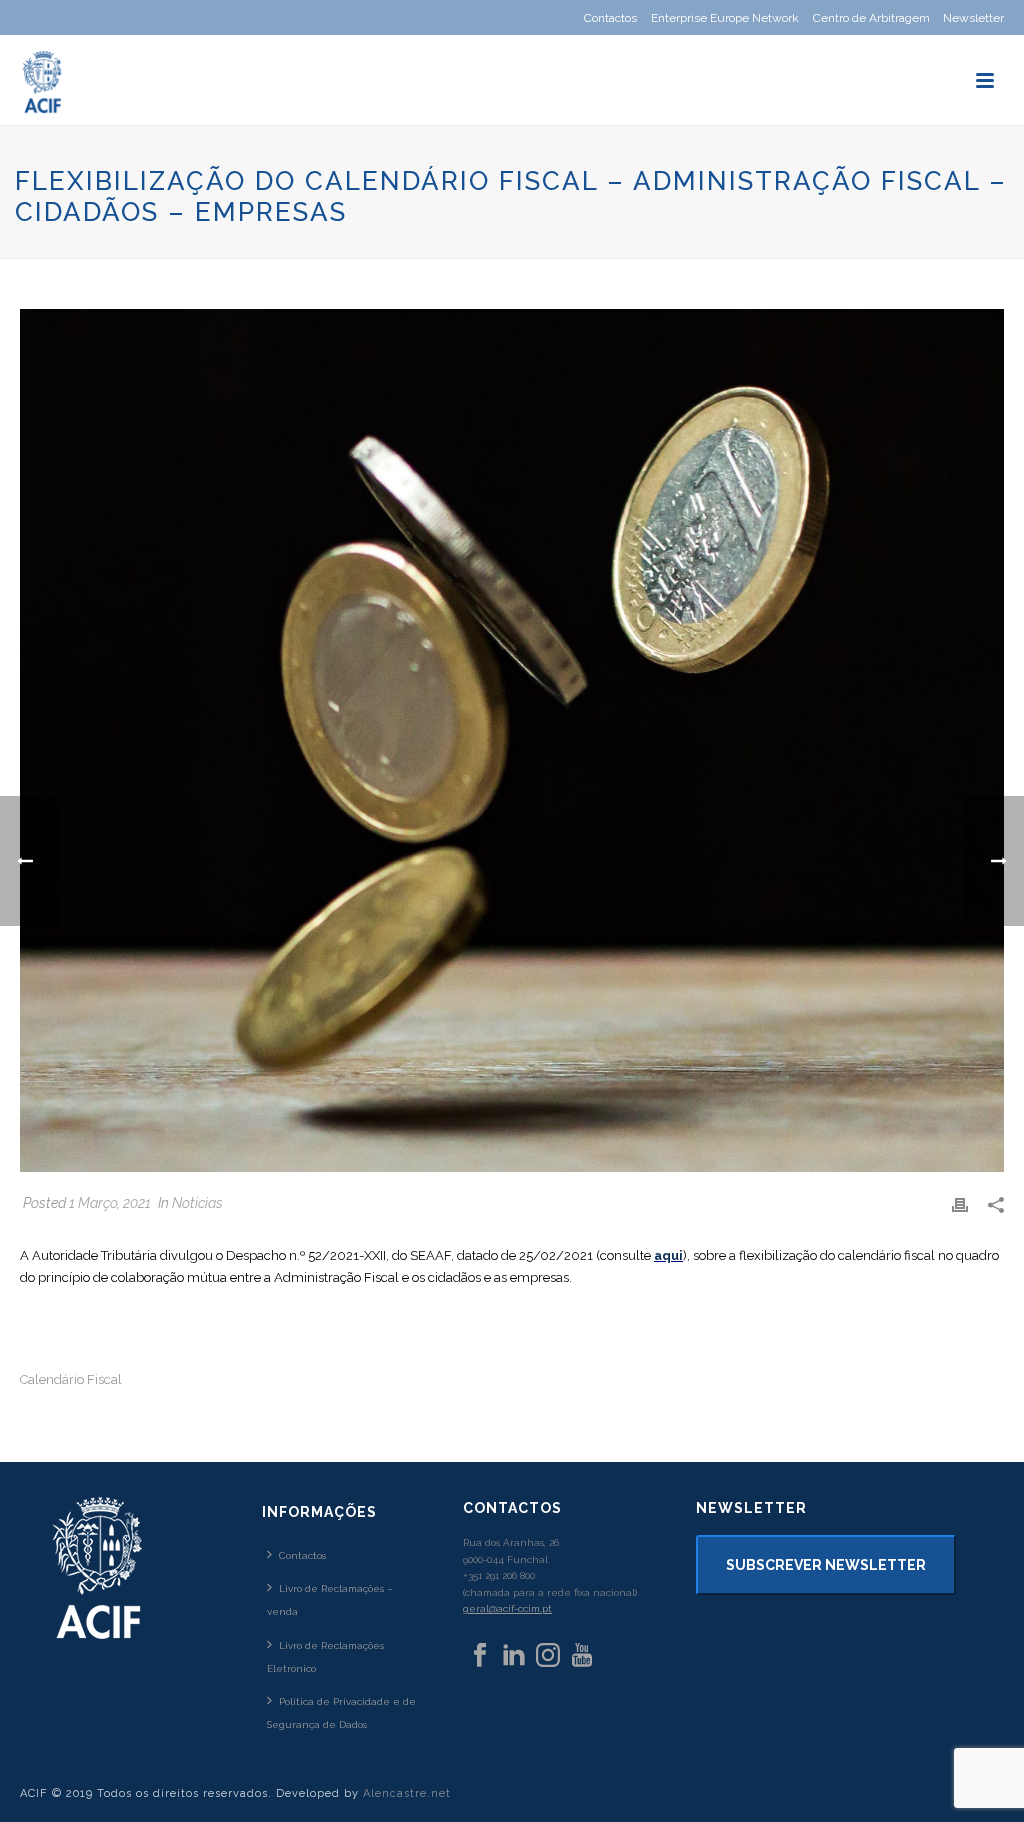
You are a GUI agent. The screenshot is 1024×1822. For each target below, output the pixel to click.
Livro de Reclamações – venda (330, 1600)
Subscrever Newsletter (826, 1565)
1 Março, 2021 (110, 1203)
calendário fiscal (71, 1379)
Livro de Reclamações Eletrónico (325, 1657)
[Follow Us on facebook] (480, 1656)
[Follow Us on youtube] (582, 1656)
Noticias (197, 1203)
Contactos (302, 1555)
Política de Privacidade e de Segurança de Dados (341, 1713)
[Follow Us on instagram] (548, 1656)
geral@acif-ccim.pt (507, 1608)
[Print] (960, 1203)
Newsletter (973, 18)
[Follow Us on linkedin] (514, 1656)
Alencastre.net (407, 1793)
